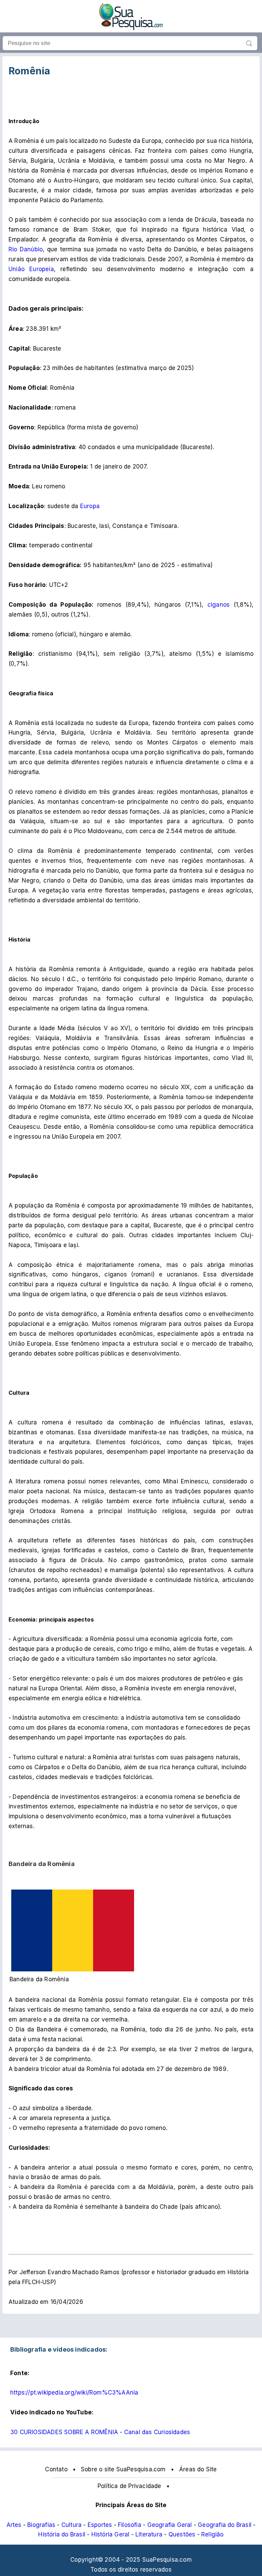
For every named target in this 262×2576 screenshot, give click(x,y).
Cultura (71, 2525)
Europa (90, 506)
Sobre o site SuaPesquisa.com (123, 2469)
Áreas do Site (198, 2469)
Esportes (100, 2525)
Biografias (41, 2525)
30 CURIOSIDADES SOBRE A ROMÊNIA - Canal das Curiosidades (100, 2432)
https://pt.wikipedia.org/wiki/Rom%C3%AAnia (74, 2393)
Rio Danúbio (26, 249)
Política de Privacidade (129, 2486)
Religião (213, 2534)
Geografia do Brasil (225, 2525)
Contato (56, 2469)
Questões (182, 2534)
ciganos (219, 605)
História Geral (111, 2534)
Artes (14, 2525)
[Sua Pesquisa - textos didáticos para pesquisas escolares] (131, 28)
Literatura (149, 2534)
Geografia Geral (170, 2525)
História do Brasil (62, 2534)
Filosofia (130, 2525)
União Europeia (31, 269)
